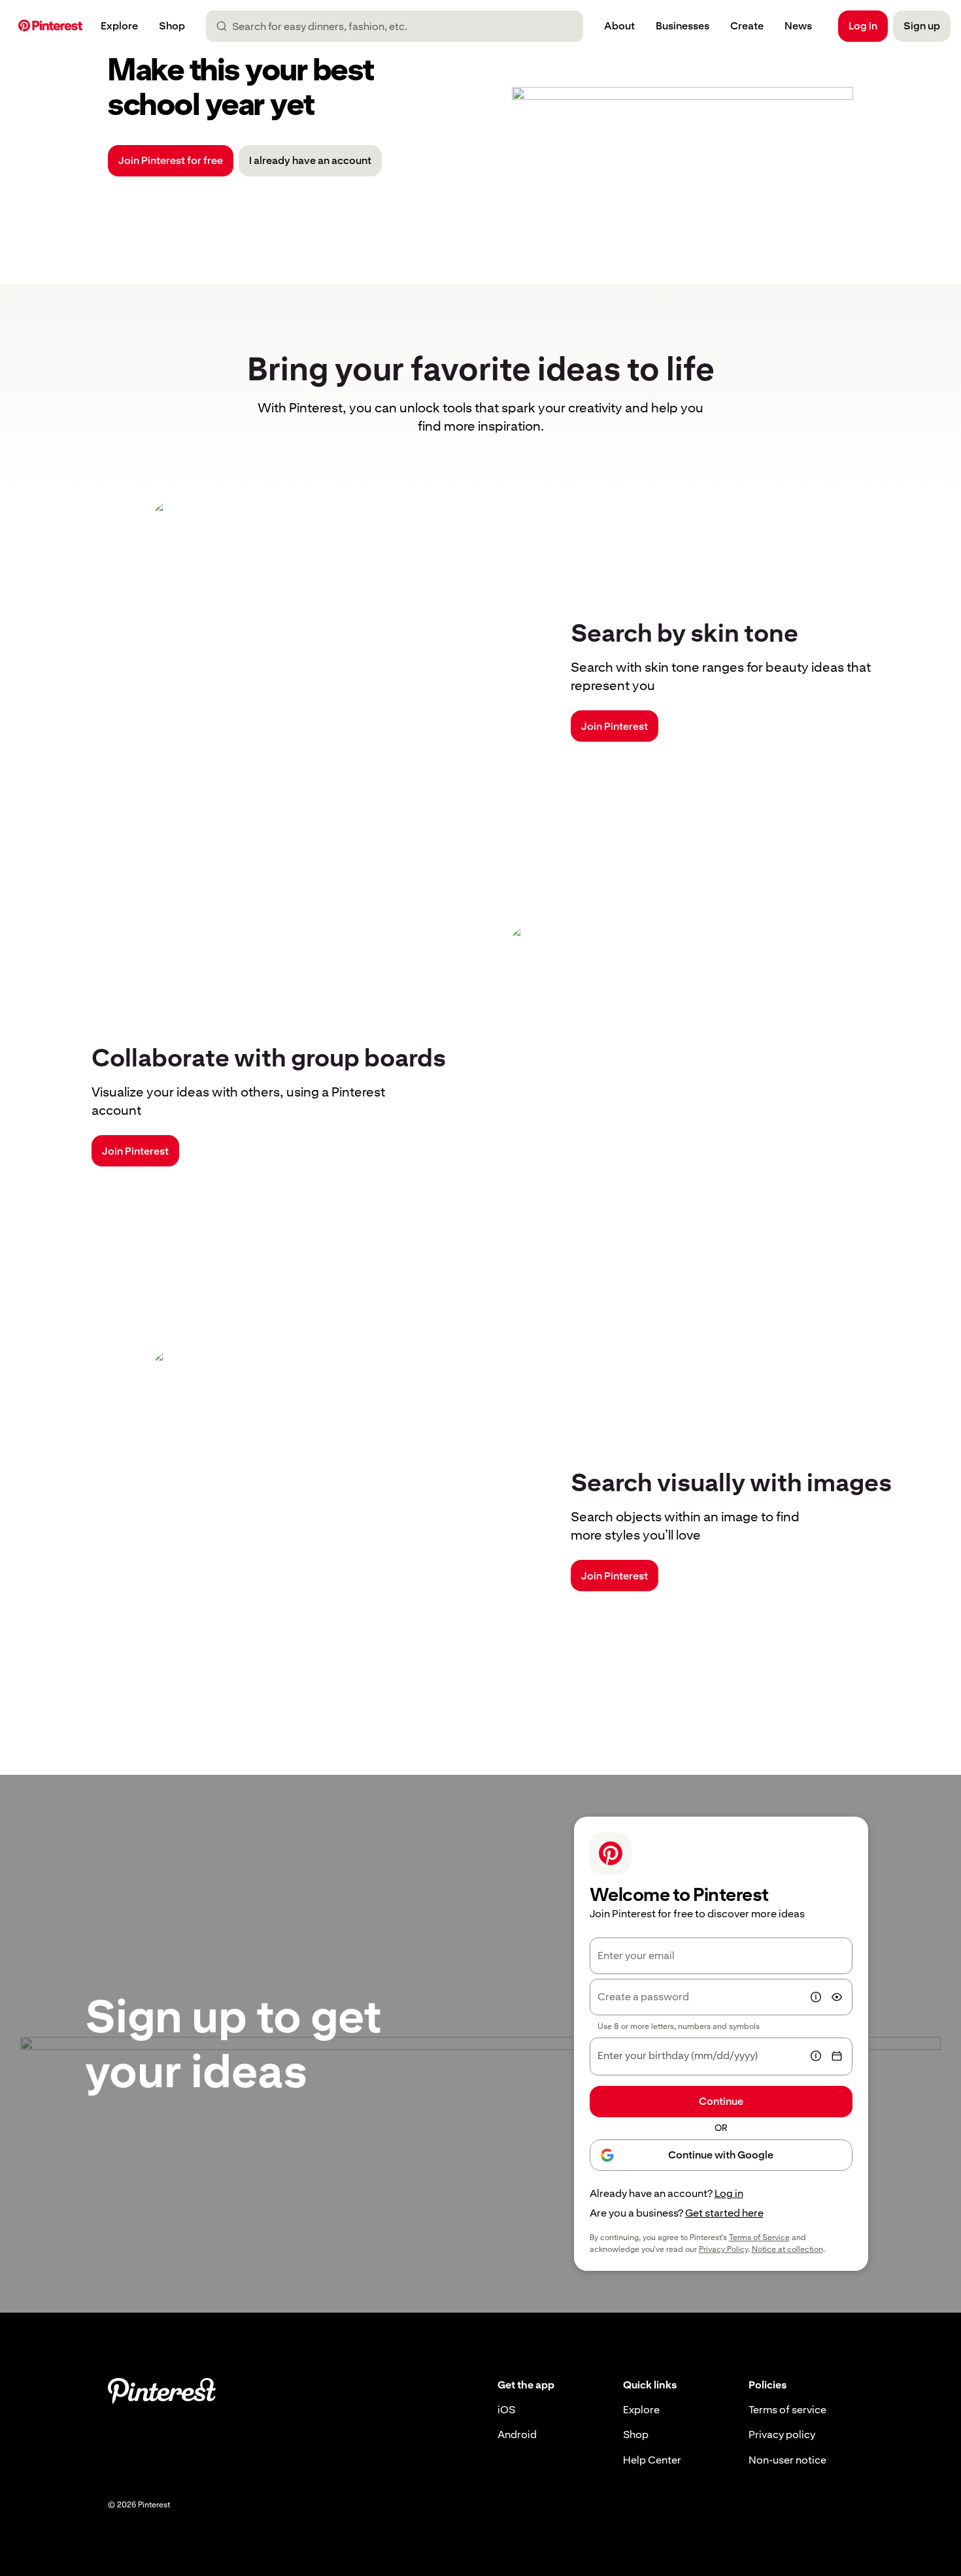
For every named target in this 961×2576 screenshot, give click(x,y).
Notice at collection (787, 2249)
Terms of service (787, 2410)
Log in (729, 2193)
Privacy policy (782, 2435)
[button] (816, 1997)
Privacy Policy (723, 2249)
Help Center (652, 2460)
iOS (506, 2410)
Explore (641, 2410)
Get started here (724, 2213)
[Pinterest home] (50, 26)
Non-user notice (787, 2460)
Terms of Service (759, 2237)
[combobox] (400, 26)
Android (517, 2435)
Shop (636, 2435)
